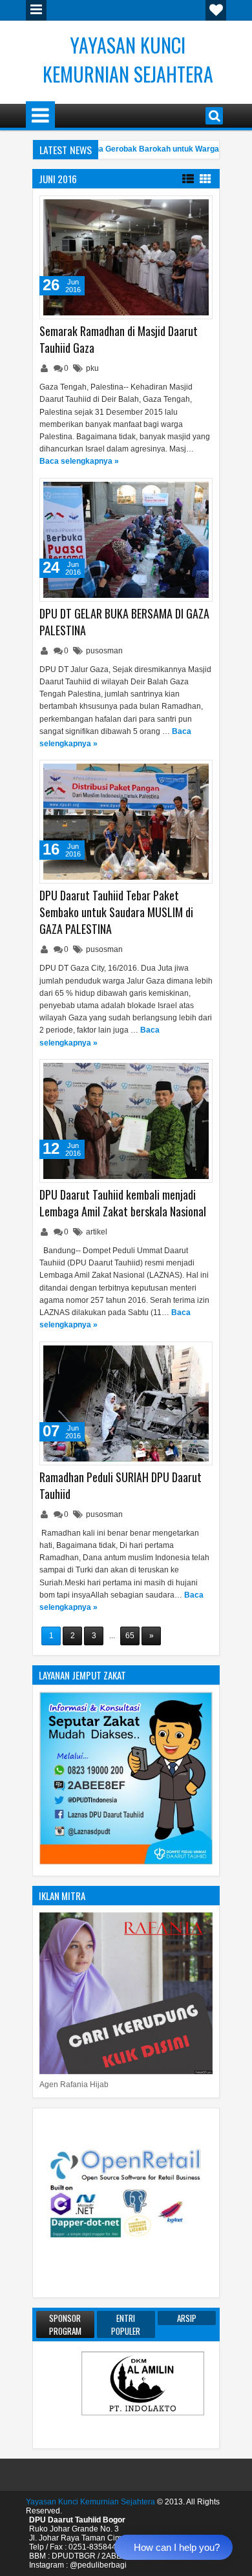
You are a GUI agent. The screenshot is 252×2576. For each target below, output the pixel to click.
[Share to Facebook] (170, 208)
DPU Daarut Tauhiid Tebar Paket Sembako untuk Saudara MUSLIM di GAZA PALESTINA (116, 912)
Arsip (187, 2318)
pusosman (104, 651)
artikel (97, 1232)
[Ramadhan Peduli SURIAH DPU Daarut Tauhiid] (126, 1403)
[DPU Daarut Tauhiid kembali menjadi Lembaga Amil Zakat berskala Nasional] (126, 1121)
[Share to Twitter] (184, 208)
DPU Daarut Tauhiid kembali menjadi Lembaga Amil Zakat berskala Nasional (123, 1203)
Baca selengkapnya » (79, 461)
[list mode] (188, 178)
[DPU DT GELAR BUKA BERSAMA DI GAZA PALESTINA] (126, 540)
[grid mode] (205, 178)
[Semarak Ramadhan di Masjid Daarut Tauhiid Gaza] (126, 257)
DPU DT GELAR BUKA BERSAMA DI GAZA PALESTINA (124, 622)
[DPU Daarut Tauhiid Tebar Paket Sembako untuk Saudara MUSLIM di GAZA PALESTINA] (126, 822)
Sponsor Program (65, 2324)
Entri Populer (126, 2324)
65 (130, 1636)
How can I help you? (177, 2547)
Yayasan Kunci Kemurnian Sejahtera (128, 59)
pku (92, 368)
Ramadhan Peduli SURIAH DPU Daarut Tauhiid (121, 1485)
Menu (36, 10)
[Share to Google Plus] (198, 208)
